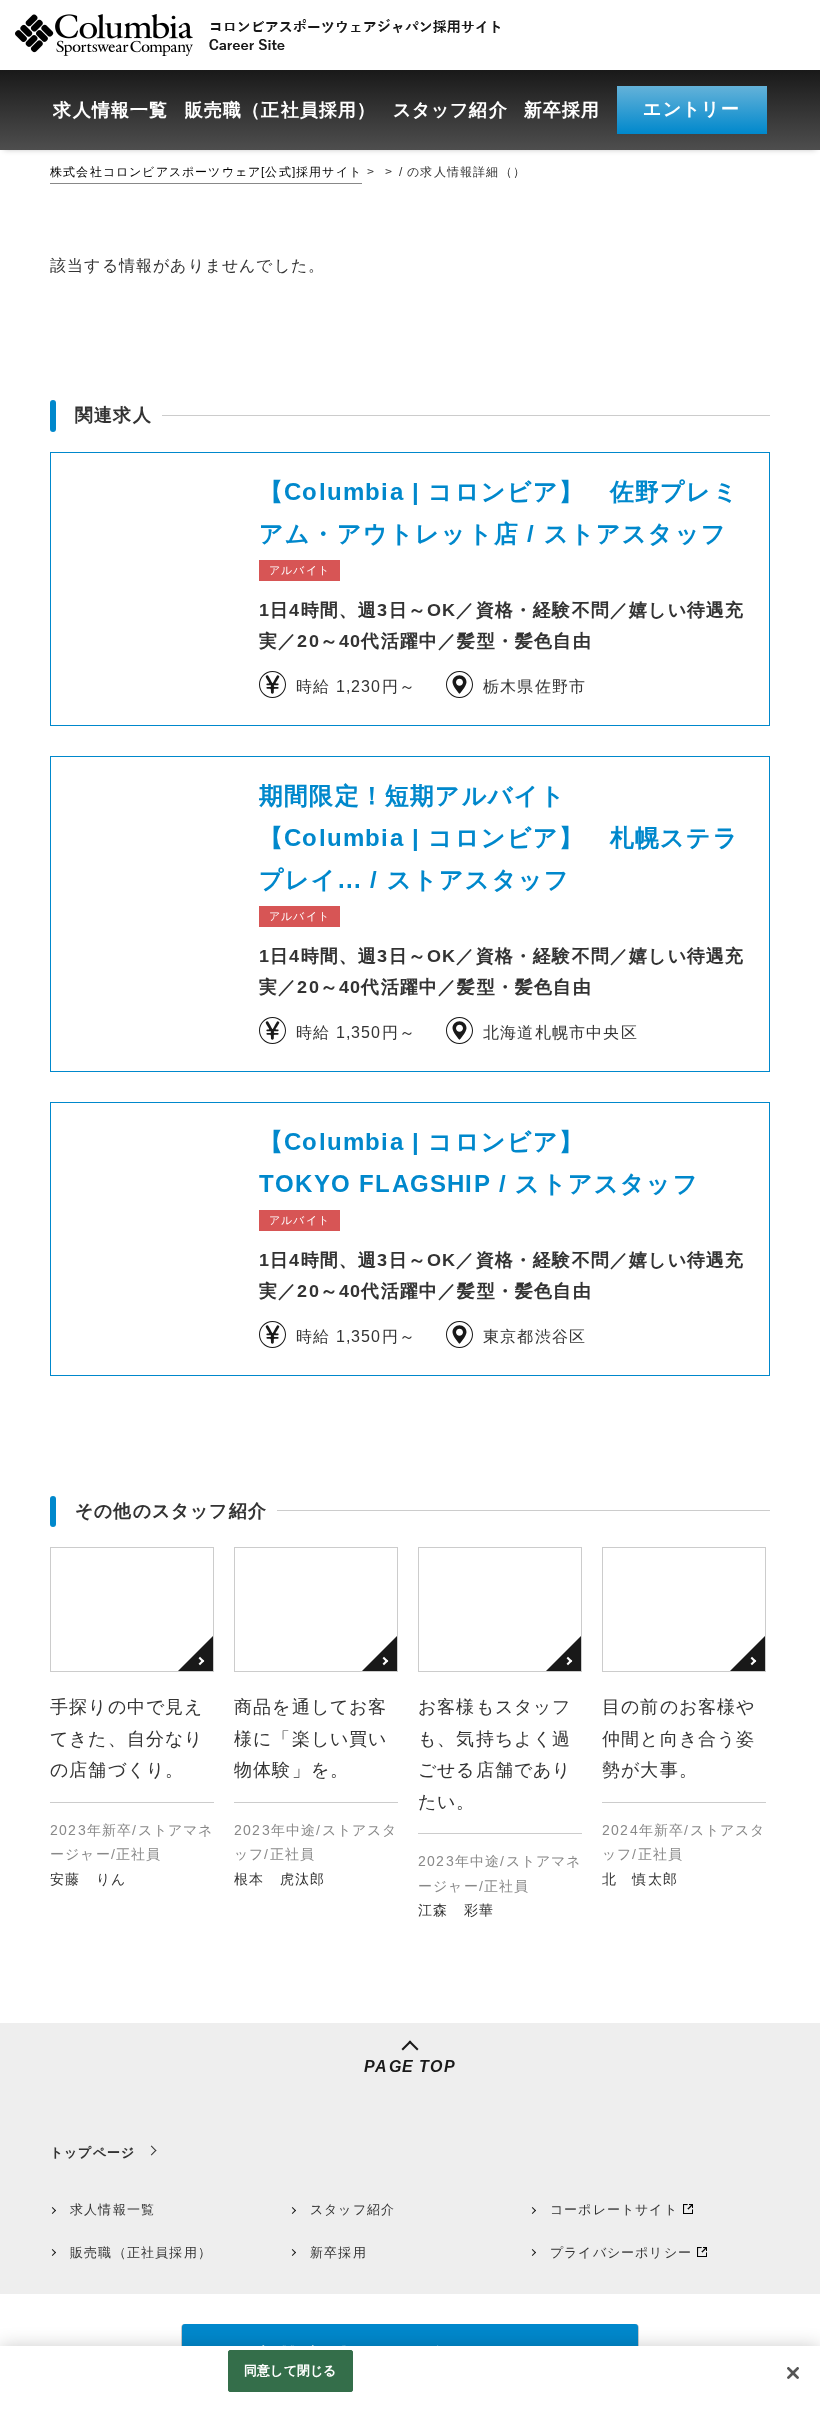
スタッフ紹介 (352, 2209)
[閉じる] (793, 2373)
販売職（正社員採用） (141, 2252)
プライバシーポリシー (621, 2252)
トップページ (92, 2152)
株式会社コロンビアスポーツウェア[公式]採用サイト (206, 172)
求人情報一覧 (112, 2209)
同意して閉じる (290, 2370)
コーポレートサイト (614, 2209)
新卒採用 (338, 2252)
